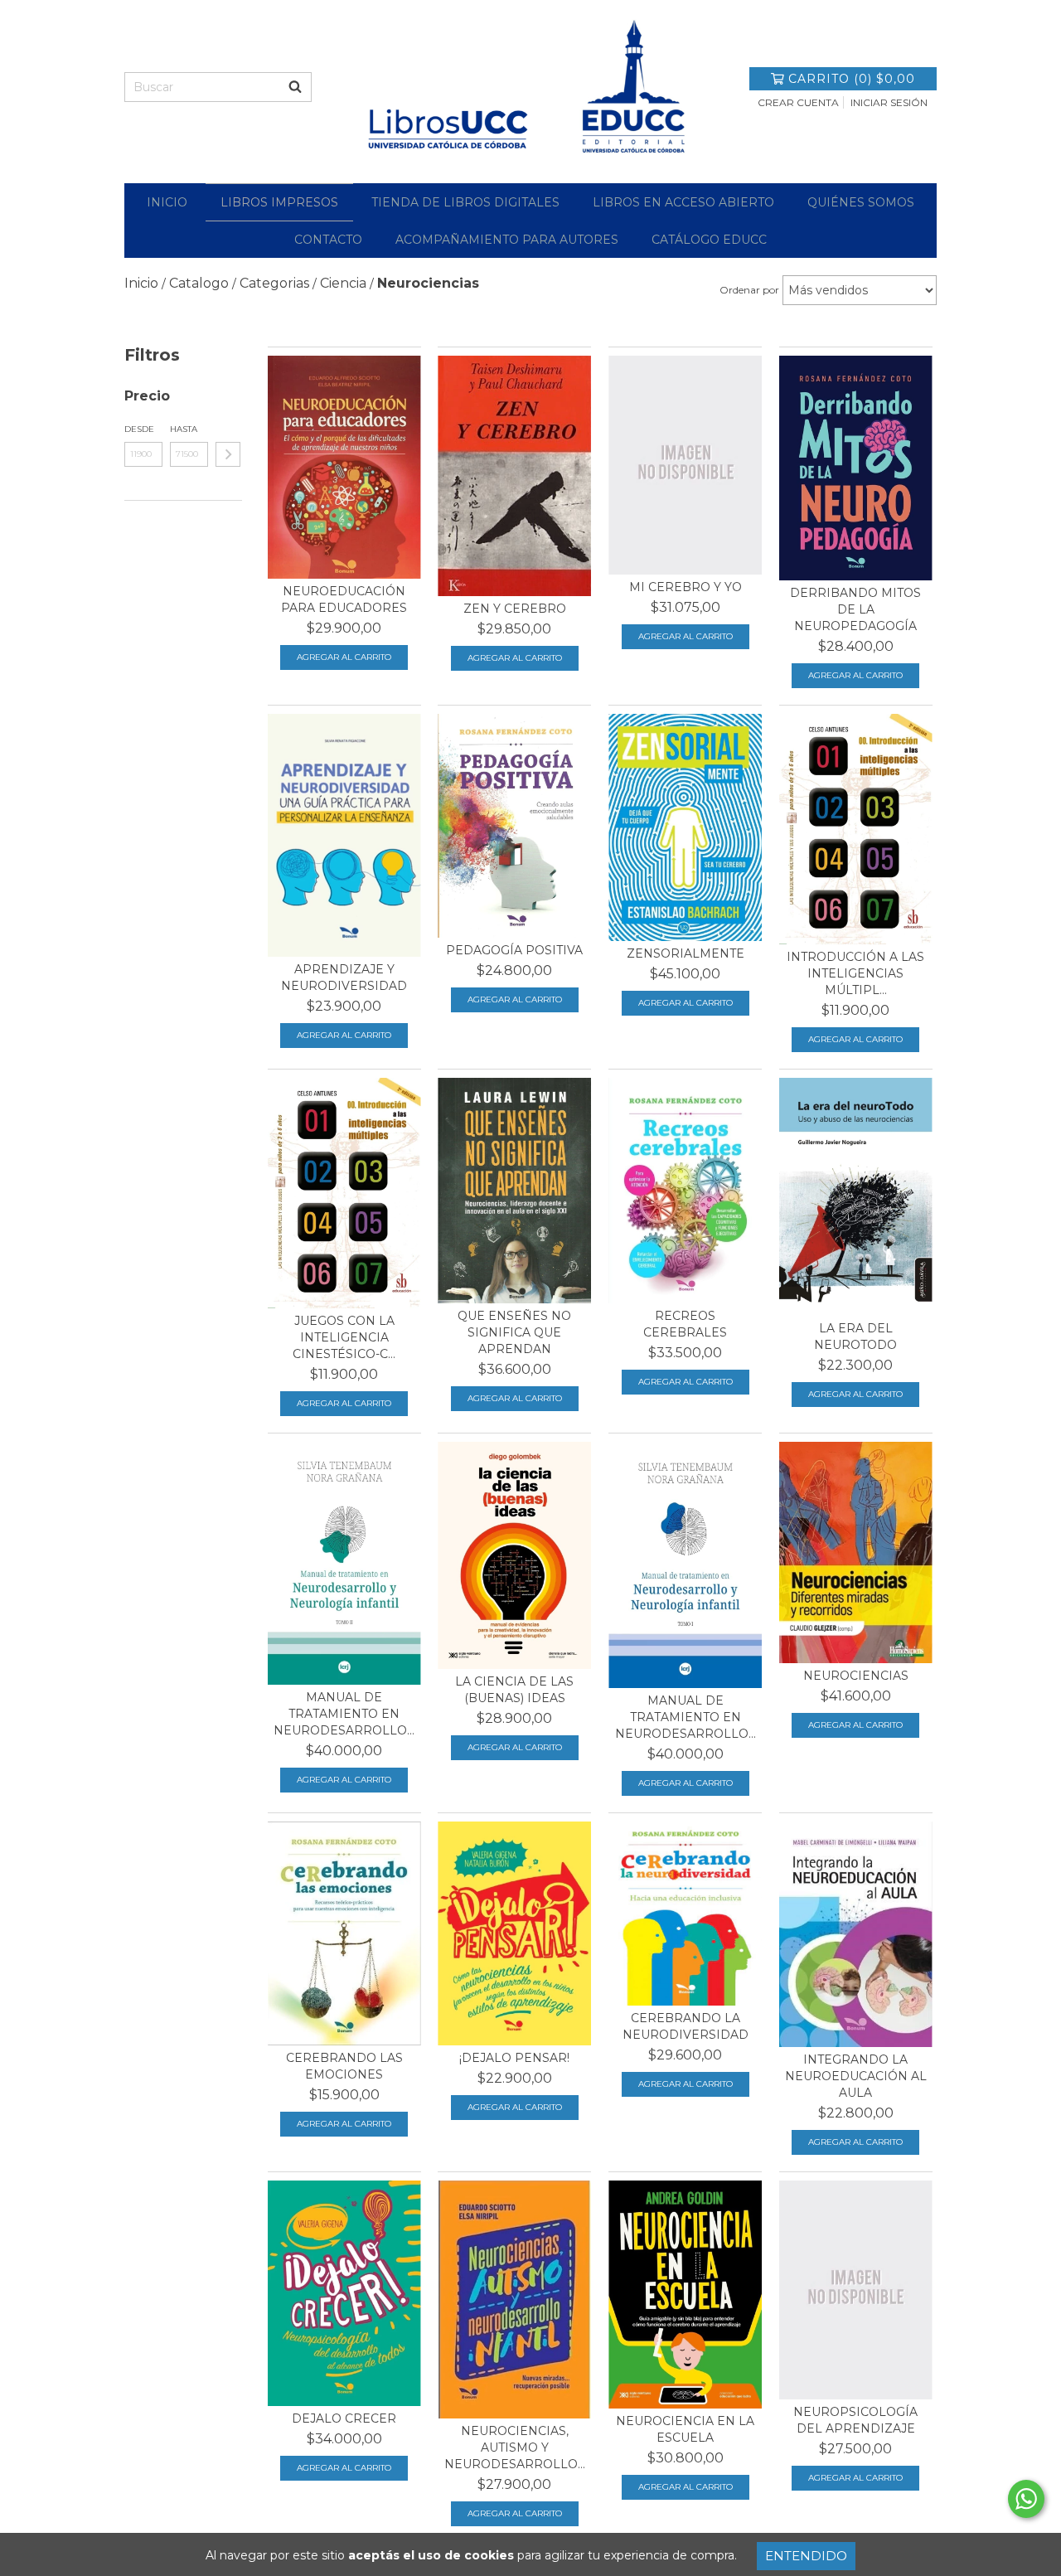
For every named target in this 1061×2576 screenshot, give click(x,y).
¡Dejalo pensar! (514, 2058)
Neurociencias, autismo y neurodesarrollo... (515, 2447)
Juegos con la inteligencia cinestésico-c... (344, 1337)
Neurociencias (856, 1676)
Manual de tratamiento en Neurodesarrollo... (344, 1714)
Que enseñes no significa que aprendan (514, 1332)
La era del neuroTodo (855, 1337)
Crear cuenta (798, 102)
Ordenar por (749, 290)
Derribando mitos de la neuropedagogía (855, 609)
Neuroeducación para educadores (344, 599)
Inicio (167, 202)
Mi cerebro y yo (686, 587)
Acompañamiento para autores (507, 240)
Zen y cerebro (515, 609)
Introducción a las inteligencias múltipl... (855, 973)
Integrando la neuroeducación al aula (856, 2076)
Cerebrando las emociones (344, 2066)
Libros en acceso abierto (683, 202)
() (852, 79)
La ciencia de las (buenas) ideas (514, 1690)
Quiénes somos (861, 202)
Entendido (806, 2556)
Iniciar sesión (889, 102)
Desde (139, 429)
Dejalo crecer (344, 2418)
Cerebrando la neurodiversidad (686, 2026)
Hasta (184, 429)
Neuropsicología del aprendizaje (855, 2420)
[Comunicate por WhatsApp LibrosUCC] (1026, 2499)
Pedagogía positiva (514, 950)
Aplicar (228, 454)
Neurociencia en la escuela (685, 2429)
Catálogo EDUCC (709, 240)
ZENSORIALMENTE (686, 953)
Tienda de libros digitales (465, 202)
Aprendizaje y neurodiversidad (344, 978)
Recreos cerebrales (685, 1324)
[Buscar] (295, 87)
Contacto (328, 240)
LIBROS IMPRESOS (279, 202)
